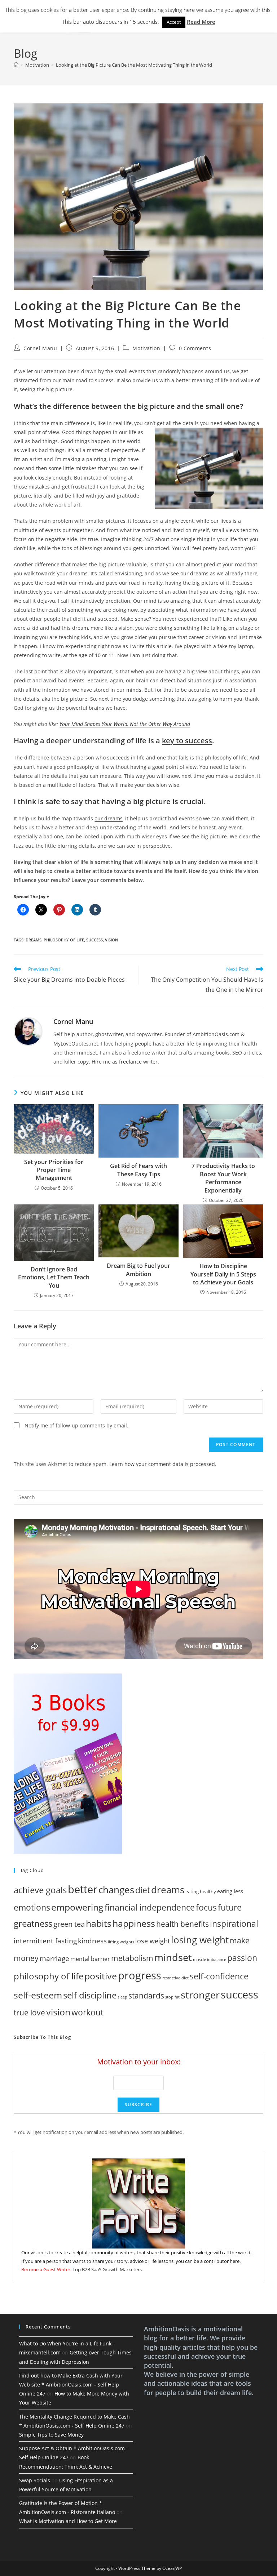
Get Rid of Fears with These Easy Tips (138, 1170)
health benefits (183, 1924)
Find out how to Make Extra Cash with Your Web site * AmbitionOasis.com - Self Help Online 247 (71, 2385)
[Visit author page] (28, 1031)
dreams (34, 940)
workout (87, 2012)
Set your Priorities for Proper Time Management (54, 1170)
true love (29, 2013)
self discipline (90, 1995)
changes (116, 1890)
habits (99, 1923)
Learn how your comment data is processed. (163, 1464)
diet (143, 1890)
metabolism (132, 1958)
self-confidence (219, 1976)
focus (206, 1907)
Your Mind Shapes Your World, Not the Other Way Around (125, 724)
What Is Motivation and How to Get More (68, 2521)
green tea (69, 1924)
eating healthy (201, 1891)
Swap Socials (35, 2480)
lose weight (153, 1941)
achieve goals (40, 1890)
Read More (201, 22)
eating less (230, 1891)
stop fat (172, 1997)
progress (140, 1975)
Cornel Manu (40, 348)
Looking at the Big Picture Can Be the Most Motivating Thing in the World (134, 65)
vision (112, 940)
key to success (187, 741)
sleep (122, 1997)
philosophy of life (64, 940)
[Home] (16, 65)
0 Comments (195, 348)
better (83, 1889)
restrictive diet (175, 1978)
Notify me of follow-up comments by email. (76, 1425)
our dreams (109, 818)
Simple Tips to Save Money (51, 2435)
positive (101, 1976)
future (230, 1908)
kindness (92, 1941)
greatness (33, 1923)
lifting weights (121, 1942)
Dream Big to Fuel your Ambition (138, 1270)
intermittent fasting (45, 1941)
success (94, 940)
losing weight (200, 1940)
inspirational (234, 1924)
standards (146, 1996)
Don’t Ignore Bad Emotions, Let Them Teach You (54, 1277)
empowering (77, 1907)
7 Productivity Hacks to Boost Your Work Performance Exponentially (223, 1178)
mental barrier (90, 1959)
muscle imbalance (210, 1960)
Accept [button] (174, 22)
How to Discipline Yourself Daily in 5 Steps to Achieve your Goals (223, 1274)
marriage (54, 1958)
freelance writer (138, 1062)
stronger (200, 1995)
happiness (134, 1923)
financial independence (150, 1907)
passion (242, 1958)
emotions (32, 1907)
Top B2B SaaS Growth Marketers (107, 2269)
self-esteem (38, 1995)
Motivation (146, 348)
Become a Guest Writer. (46, 2269)
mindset (173, 1957)
